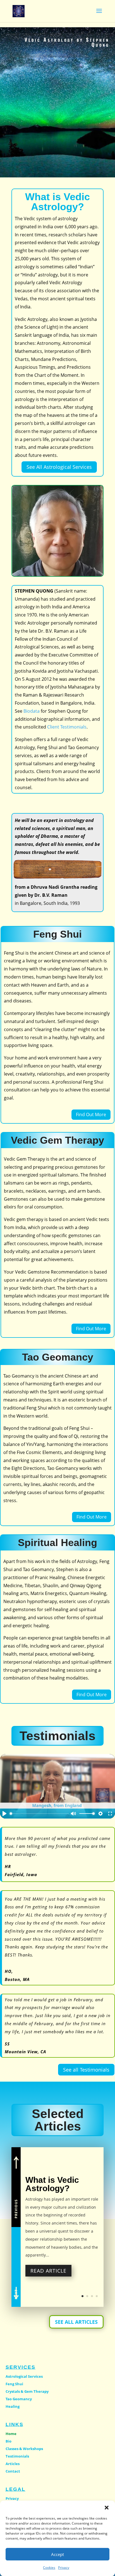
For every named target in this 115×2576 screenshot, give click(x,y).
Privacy (64, 2568)
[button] (107, 2508)
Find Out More (91, 1114)
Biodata (32, 711)
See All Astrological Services (59, 467)
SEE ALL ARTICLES (76, 2322)
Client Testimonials (67, 727)
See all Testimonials (86, 2070)
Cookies (49, 2568)
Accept (57, 2554)
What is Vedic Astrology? (52, 2184)
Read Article (48, 2271)
